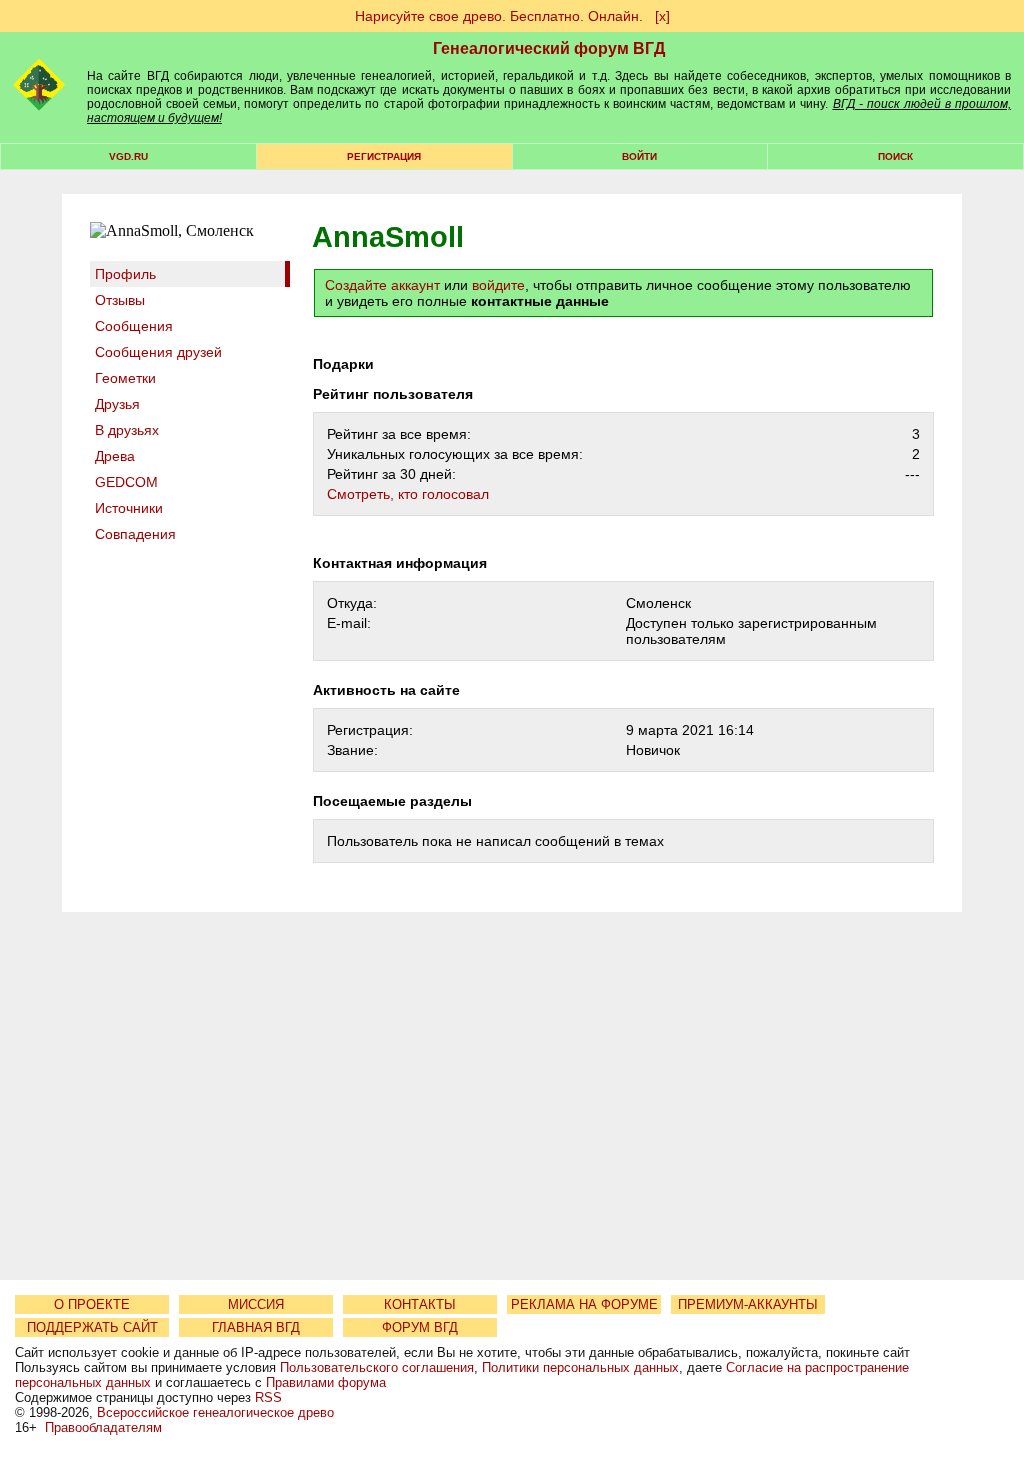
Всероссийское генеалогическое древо (215, 1412)
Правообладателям (103, 1427)
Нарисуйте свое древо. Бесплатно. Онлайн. (499, 16)
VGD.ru (128, 156)
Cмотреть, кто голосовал (408, 494)
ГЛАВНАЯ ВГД (256, 1327)
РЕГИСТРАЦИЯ (384, 156)
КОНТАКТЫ (420, 1304)
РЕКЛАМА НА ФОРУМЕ (584, 1304)
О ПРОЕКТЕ (92, 1304)
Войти (639, 156)
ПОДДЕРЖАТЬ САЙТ (92, 1327)
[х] (662, 16)
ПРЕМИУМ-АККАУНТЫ (748, 1304)
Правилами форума (326, 1382)
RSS (268, 1397)
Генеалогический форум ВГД (549, 48)
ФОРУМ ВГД (420, 1327)
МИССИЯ (256, 1304)
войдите (498, 285)
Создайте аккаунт (382, 285)
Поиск (895, 156)
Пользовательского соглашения (377, 1367)
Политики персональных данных (580, 1367)
